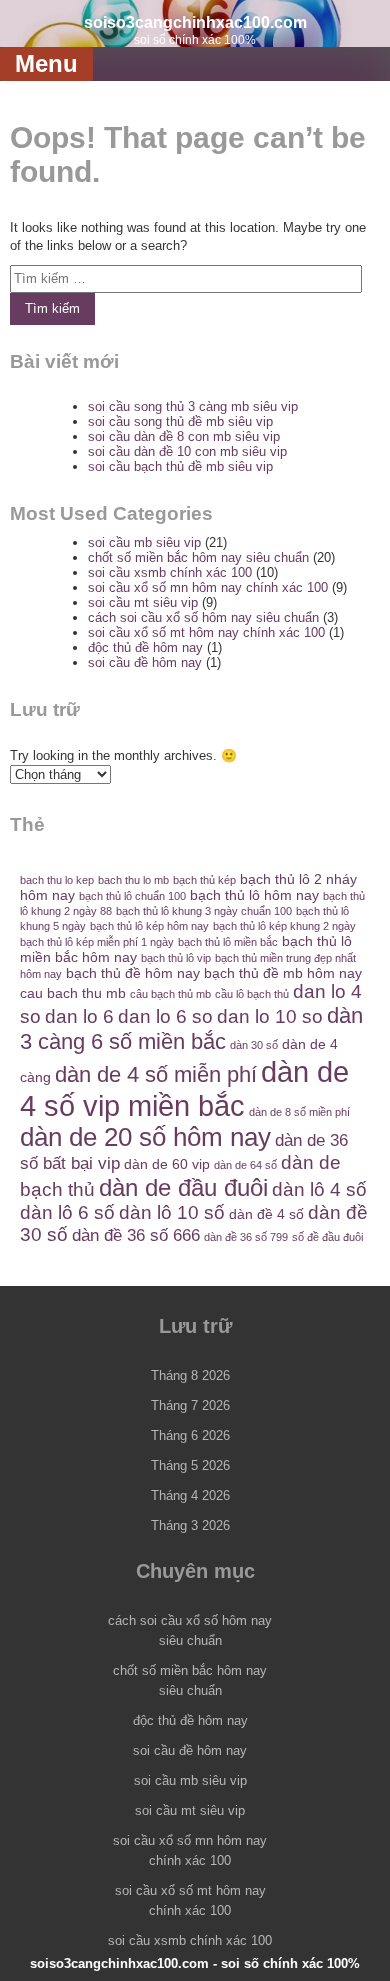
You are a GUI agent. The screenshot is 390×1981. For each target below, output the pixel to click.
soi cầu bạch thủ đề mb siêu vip (180, 466)
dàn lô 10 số (172, 1212)
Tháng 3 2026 (190, 1525)
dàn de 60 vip (167, 1164)
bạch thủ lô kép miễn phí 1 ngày (97, 942)
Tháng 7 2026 (190, 1405)
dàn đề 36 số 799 (246, 1237)
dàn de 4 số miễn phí (156, 1074)
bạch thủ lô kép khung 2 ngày (284, 926)
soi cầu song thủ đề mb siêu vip (180, 421)
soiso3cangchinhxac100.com (195, 22)
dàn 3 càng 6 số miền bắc (191, 1028)
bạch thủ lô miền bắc (228, 942)
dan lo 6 (79, 1016)
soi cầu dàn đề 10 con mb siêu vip (187, 451)
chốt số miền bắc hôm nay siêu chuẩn (198, 557)
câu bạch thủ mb (170, 994)
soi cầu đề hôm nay (145, 662)
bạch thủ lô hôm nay (254, 895)
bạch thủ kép (204, 880)
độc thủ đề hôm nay (145, 647)
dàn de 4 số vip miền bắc (184, 1088)
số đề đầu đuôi (327, 1237)
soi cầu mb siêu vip (144, 542)
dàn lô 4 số (319, 1189)
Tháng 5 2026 (190, 1465)
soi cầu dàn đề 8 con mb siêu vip (184, 436)
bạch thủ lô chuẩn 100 (132, 896)
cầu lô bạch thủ (252, 994)
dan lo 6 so (165, 1016)
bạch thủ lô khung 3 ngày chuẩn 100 (204, 911)
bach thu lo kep (57, 880)
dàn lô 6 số (67, 1212)
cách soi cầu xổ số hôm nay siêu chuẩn (203, 617)
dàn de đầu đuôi (183, 1187)
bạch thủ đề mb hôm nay (283, 973)
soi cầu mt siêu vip (143, 602)
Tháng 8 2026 (190, 1375)
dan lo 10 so (270, 1016)
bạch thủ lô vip (176, 958)
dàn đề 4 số (266, 1214)
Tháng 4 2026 (190, 1495)
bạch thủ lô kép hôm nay (149, 926)
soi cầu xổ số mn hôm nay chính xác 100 (208, 587)
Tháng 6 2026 (190, 1435)
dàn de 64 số (245, 1165)
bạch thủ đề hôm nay (133, 973)
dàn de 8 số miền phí (299, 1112)
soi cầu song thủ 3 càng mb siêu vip (193, 406)
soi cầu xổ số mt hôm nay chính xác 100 (206, 632)
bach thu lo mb (133, 880)
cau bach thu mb (73, 993)
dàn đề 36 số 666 (136, 1235)
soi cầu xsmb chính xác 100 (170, 572)
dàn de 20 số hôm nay (145, 1137)
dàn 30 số (254, 1045)
